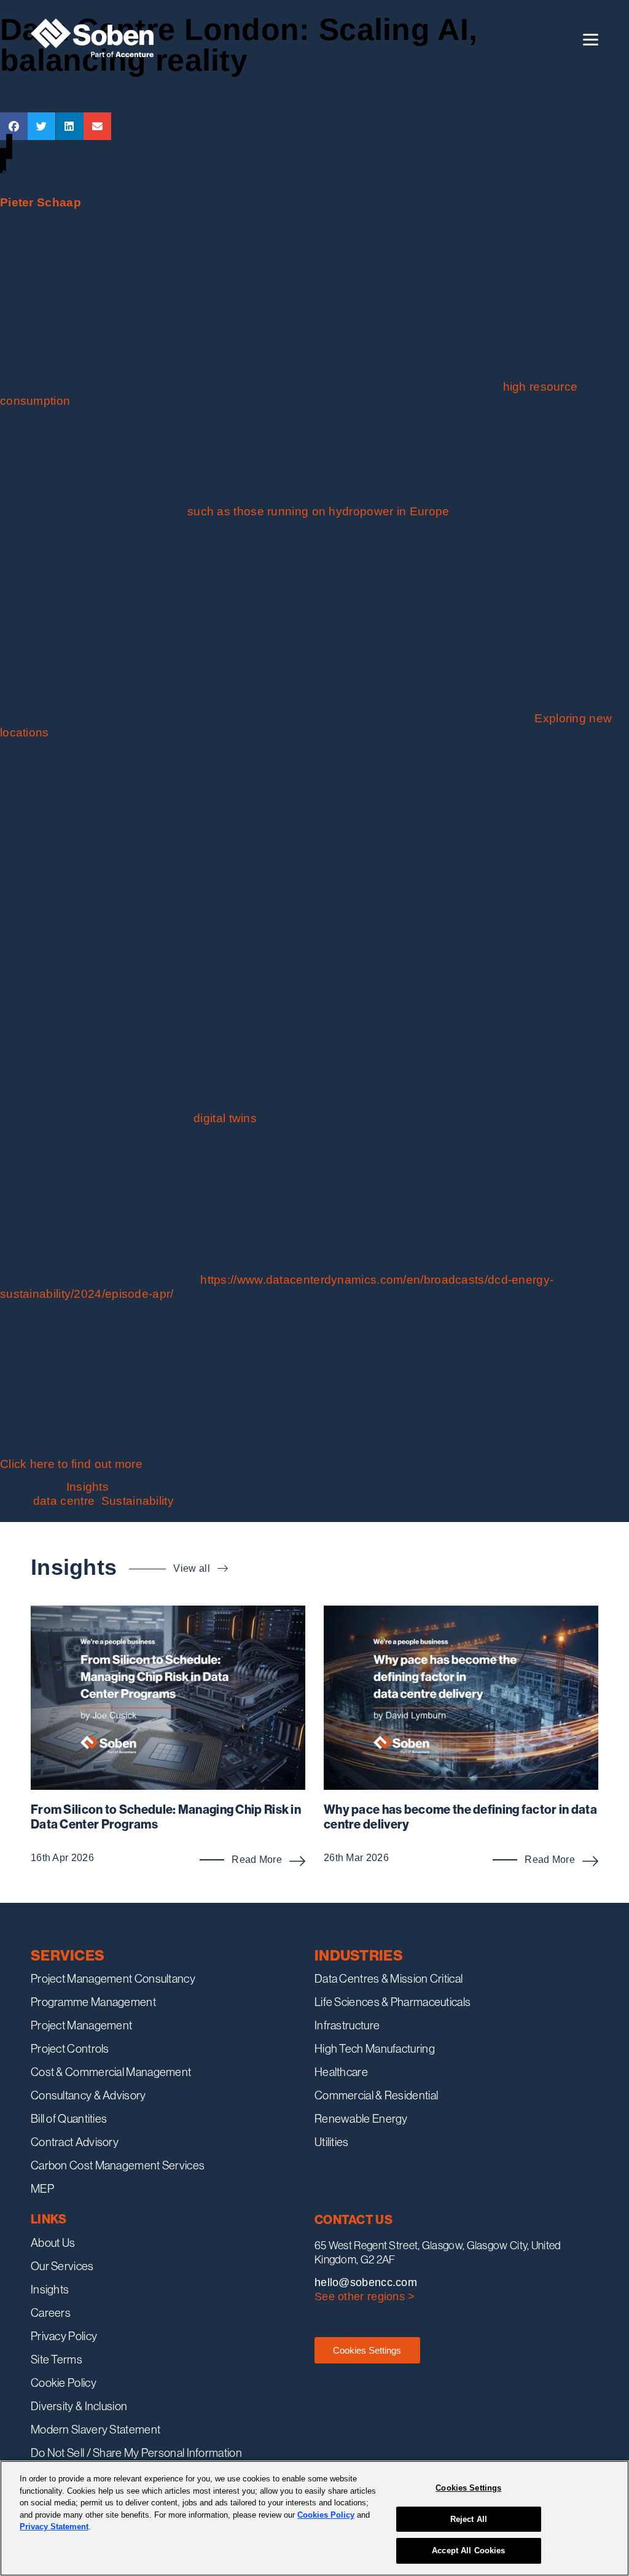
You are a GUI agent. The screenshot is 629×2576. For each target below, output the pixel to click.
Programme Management (93, 2002)
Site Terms (57, 2359)
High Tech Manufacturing (375, 2048)
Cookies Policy (326, 2515)
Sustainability (138, 1501)
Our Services (62, 2266)
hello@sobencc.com (366, 2282)
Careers (51, 2313)
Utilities (332, 2142)
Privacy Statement (54, 2527)
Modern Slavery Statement (96, 2429)
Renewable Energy (361, 2118)
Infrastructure (347, 2025)
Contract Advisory (75, 2142)
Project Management (81, 2025)
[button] (14, 126)
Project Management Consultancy (113, 1978)
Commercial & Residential (376, 2095)
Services (68, 1955)
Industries (359, 1955)
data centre (64, 1501)
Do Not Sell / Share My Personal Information (136, 2453)
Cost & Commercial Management (111, 2072)
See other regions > (365, 2297)
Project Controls (70, 2048)
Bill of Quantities (69, 2118)
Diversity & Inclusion (79, 2406)
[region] (314, 2518)
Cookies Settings (367, 2350)
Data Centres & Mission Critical (389, 1978)
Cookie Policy (64, 2383)
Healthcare (341, 2072)
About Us (53, 2242)
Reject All (469, 2519)
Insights (88, 1487)
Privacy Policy (64, 2336)
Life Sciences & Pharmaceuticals (393, 2002)
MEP (42, 2188)
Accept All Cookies (468, 2551)
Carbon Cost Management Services (118, 2165)
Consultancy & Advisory (88, 2095)
